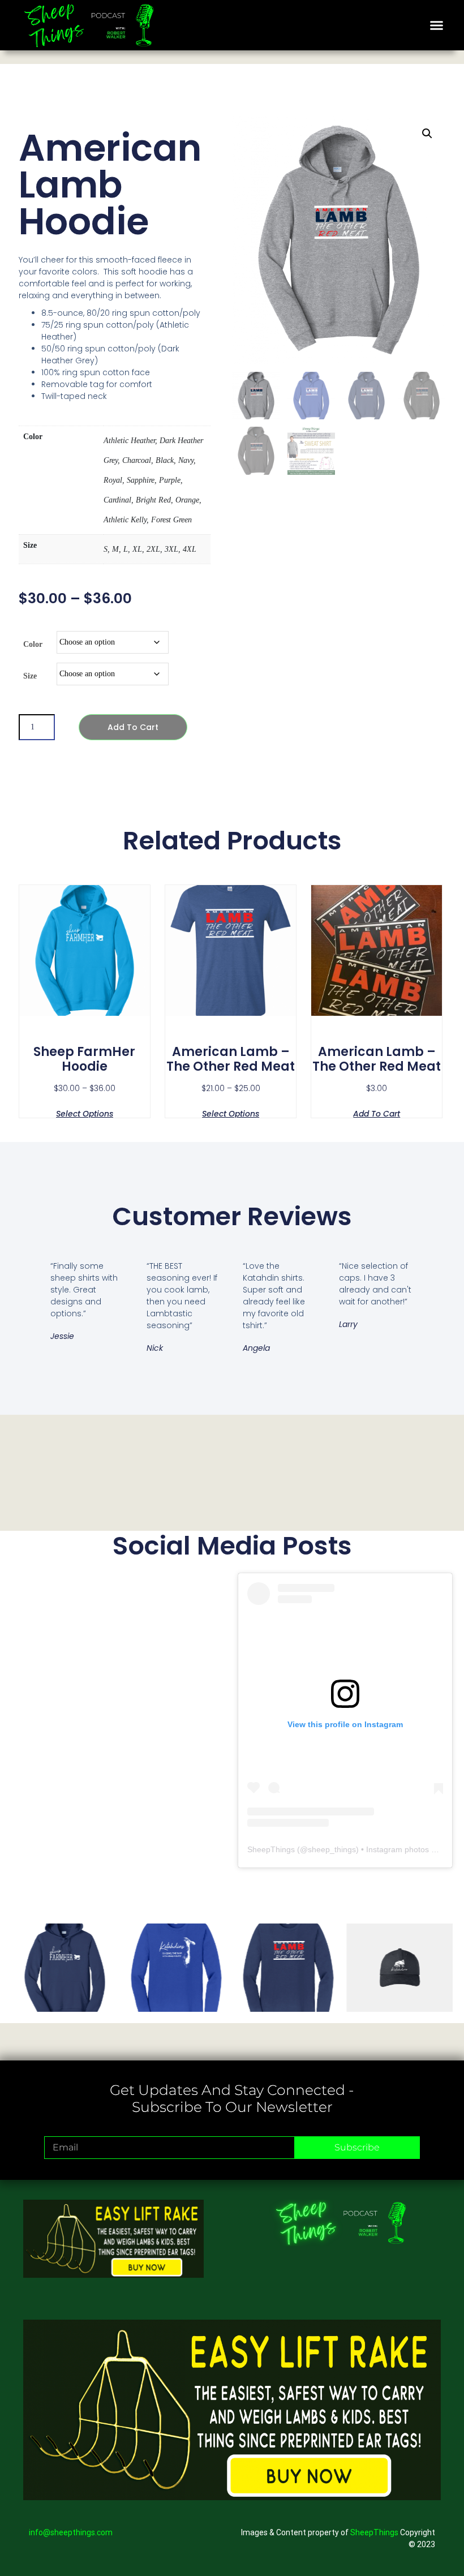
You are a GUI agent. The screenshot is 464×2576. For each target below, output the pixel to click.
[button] (436, 25)
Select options (85, 1113)
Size (30, 676)
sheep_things (332, 1849)
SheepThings (271, 1849)
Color (33, 644)
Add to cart (133, 727)
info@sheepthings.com (71, 2532)
